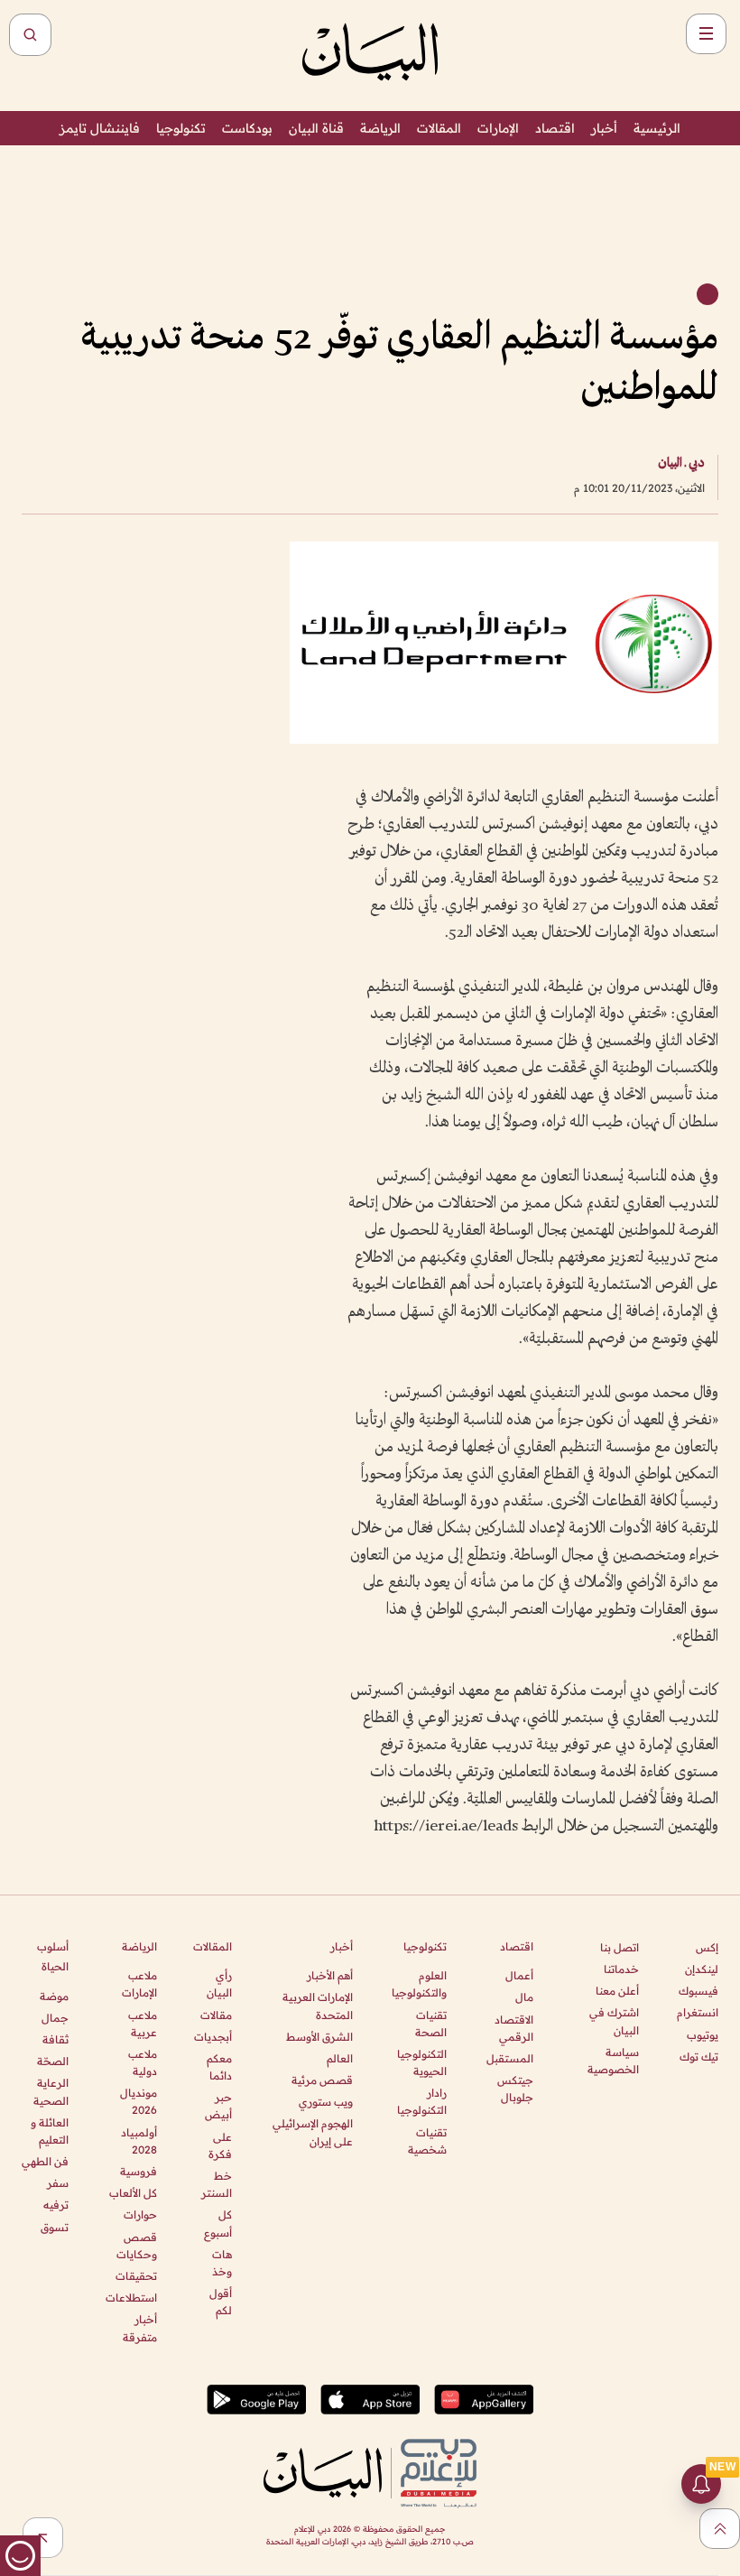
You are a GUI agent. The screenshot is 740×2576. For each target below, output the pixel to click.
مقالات (216, 2015)
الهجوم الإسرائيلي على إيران (313, 2132)
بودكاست (247, 128)
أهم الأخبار (330, 1975)
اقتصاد (555, 128)
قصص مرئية (322, 2080)
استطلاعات (131, 2298)
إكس (707, 1947)
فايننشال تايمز (100, 128)
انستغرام (698, 2012)
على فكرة (220, 2145)
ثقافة (55, 2039)
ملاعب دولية (142, 2062)
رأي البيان (219, 1984)
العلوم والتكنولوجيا (419, 1984)
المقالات (439, 128)
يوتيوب (703, 2035)
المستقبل (510, 2058)
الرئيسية (657, 128)
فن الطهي (45, 2161)
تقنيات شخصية (427, 2141)
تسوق (55, 2227)
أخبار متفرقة (139, 2328)
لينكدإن (702, 1969)
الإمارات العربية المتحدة (318, 2006)
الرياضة (380, 128)
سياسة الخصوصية (613, 2061)
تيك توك (699, 2057)
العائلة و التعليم (50, 2131)
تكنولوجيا (181, 128)
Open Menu (706, 34)
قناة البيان (316, 128)
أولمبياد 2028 (139, 2141)
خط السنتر (217, 2184)
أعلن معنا (617, 1991)
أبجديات (213, 2037)
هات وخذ (222, 2263)
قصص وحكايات (136, 2246)
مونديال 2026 (138, 2101)
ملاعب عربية (142, 2024)
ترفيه (56, 2205)
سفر (58, 2183)
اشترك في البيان (614, 2021)
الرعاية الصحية (51, 2091)
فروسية (138, 2171)
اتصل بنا (620, 1947)
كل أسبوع (218, 2223)
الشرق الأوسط (319, 2037)
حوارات (140, 2215)
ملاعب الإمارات (139, 1984)
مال (524, 1997)
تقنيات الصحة (431, 2024)
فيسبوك (698, 1991)
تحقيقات (136, 2276)
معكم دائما (219, 2067)
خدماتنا (621, 1969)
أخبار (604, 128)
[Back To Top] (720, 2529)
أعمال (519, 1975)
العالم (340, 2058)
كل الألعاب (133, 2193)
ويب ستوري (326, 2102)
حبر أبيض (218, 2106)
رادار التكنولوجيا (422, 2101)
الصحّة (53, 2061)
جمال (55, 2018)
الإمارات (498, 128)
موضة (54, 1996)
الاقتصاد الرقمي (514, 2028)
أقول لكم (221, 2302)
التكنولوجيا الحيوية (422, 2062)
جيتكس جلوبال (515, 2089)
